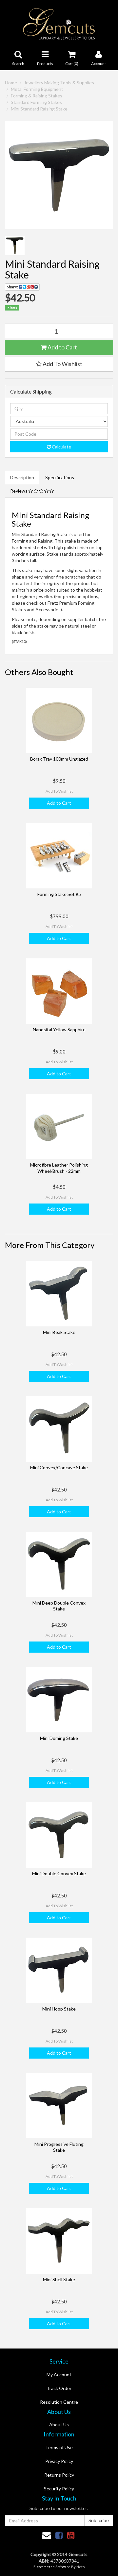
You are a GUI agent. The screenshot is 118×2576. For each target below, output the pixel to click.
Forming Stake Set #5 (59, 894)
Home (11, 83)
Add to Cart (62, 347)
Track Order (59, 2388)
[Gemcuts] (59, 23)
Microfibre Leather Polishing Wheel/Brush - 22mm (59, 1168)
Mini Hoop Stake (59, 2009)
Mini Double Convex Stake (59, 1873)
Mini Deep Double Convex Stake (59, 1606)
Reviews (19, 491)
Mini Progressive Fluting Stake (59, 2147)
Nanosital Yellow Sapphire (59, 1029)
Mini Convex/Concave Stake (59, 1467)
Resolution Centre (59, 2402)
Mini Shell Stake (59, 2279)
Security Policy (59, 2489)
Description (22, 477)
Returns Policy (59, 2475)
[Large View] (15, 245)
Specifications (60, 477)
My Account (59, 2374)
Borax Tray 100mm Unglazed (59, 759)
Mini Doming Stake (59, 1738)
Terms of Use (59, 2447)
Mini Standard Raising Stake (39, 109)
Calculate (61, 447)
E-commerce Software (52, 2567)
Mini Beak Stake (59, 1332)
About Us (59, 2424)
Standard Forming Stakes (36, 102)
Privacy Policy (59, 2461)
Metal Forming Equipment (37, 89)
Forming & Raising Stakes (37, 96)
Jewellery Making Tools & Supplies (59, 83)
